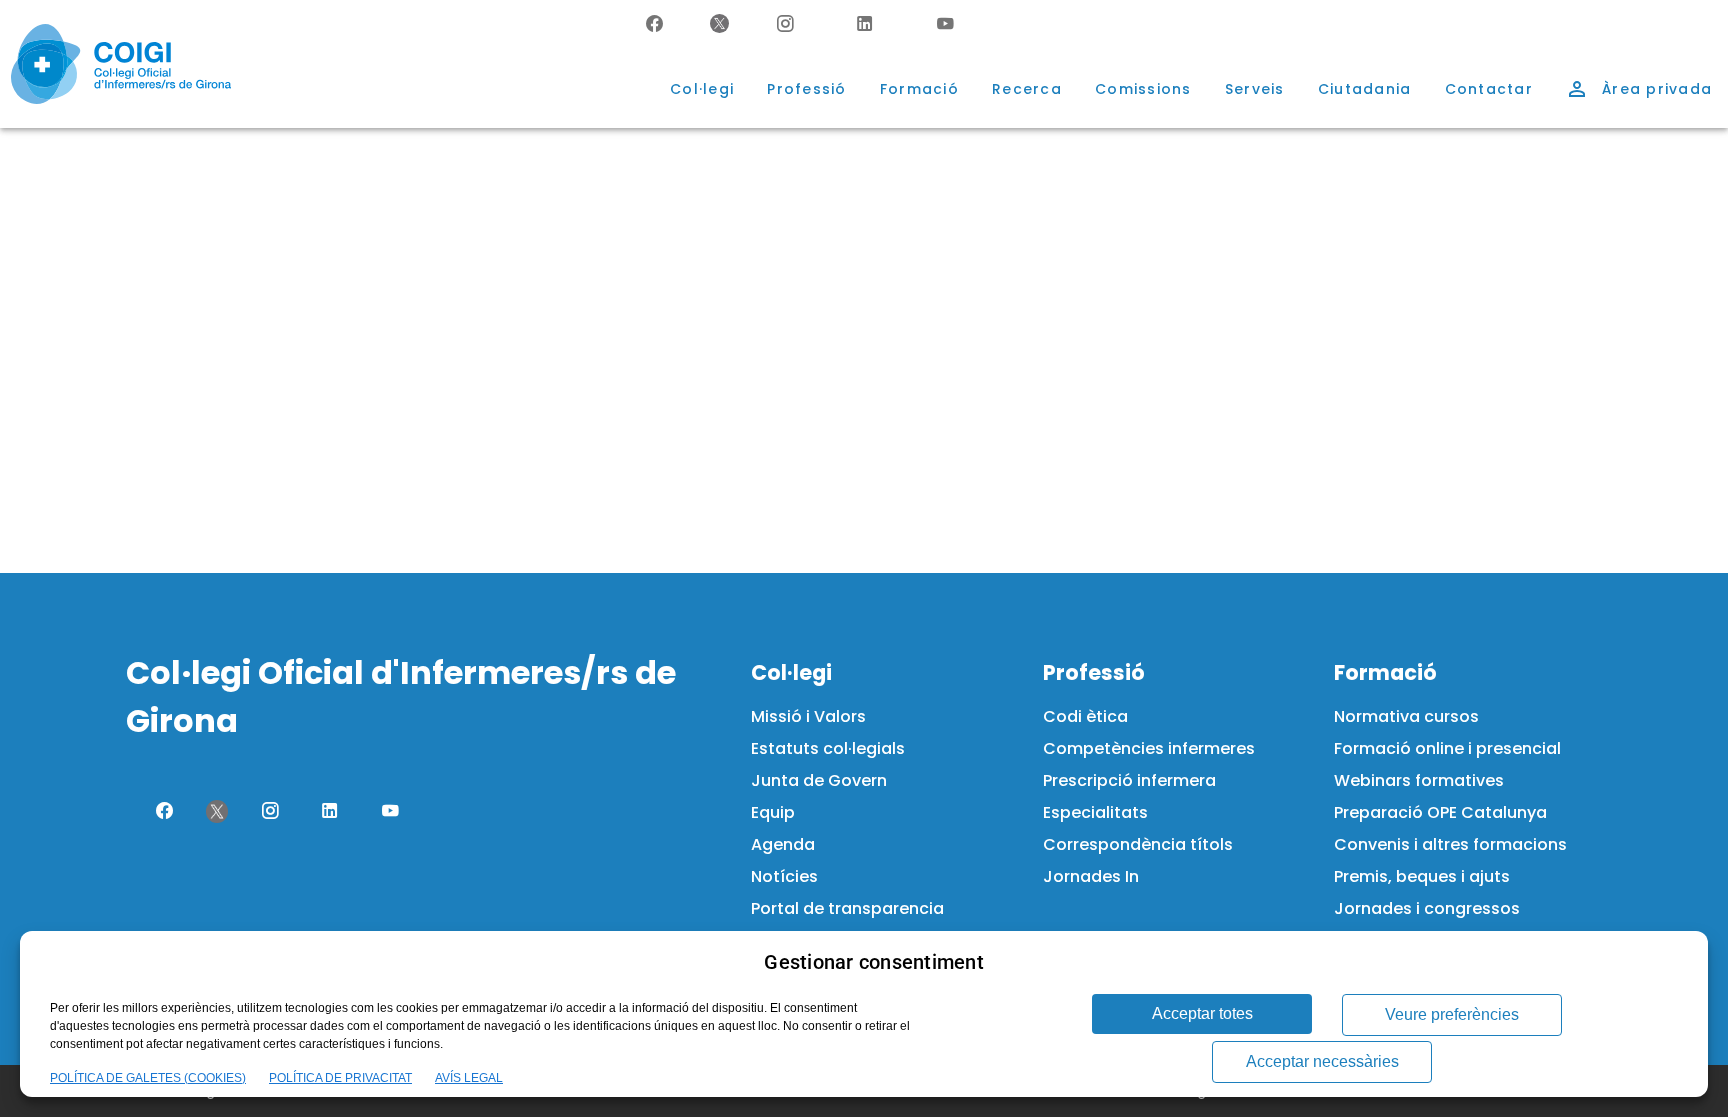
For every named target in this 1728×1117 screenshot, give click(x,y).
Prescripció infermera (1129, 780)
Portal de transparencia (847, 908)
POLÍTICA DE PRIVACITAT (340, 1078)
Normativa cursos (1406, 716)
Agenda (783, 844)
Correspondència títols (1138, 844)
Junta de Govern (819, 780)
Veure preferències (1452, 1014)
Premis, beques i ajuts (1422, 876)
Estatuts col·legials (828, 748)
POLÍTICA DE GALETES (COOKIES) (148, 1078)
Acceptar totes (1202, 1013)
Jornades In (1091, 876)
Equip (773, 812)
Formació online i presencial (1447, 748)
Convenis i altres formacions (1450, 844)
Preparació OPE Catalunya (1440, 812)
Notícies (784, 876)
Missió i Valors (808, 716)
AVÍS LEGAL (469, 1078)
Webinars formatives (1419, 780)
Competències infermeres (1149, 748)
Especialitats (1095, 812)
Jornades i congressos (1427, 908)
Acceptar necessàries (1322, 1061)
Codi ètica (1085, 716)
